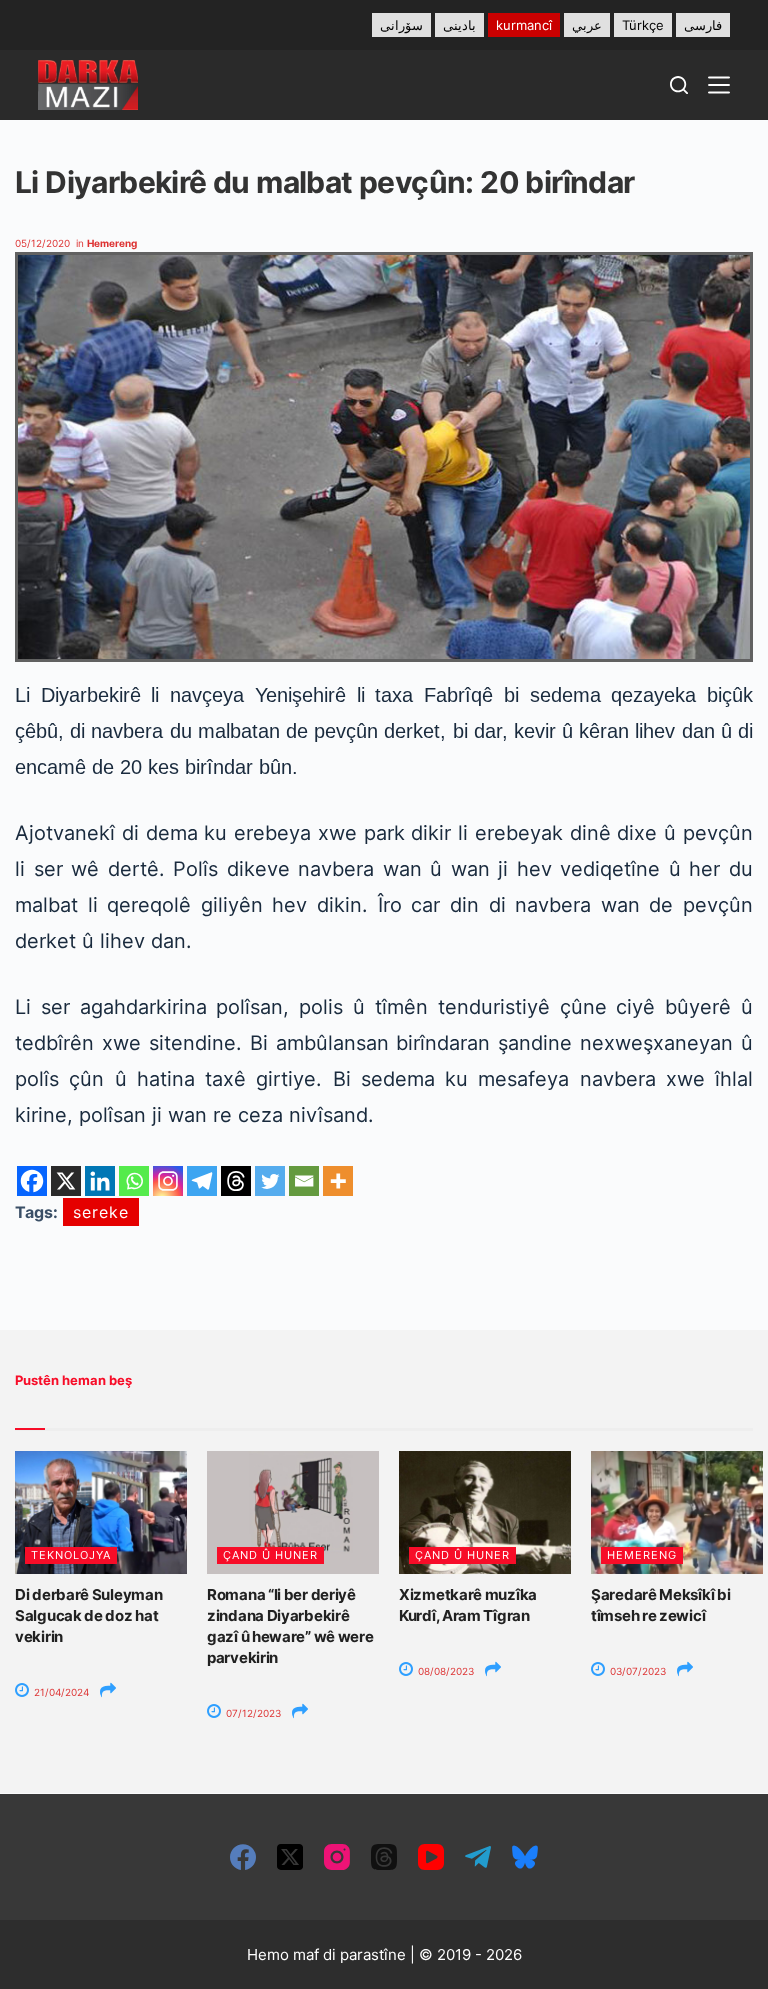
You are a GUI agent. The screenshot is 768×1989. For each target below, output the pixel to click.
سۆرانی (401, 25)
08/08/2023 (444, 1671)
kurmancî (524, 25)
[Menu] (719, 85)
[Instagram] (168, 1181)
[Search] (679, 85)
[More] (338, 1181)
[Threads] (236, 1181)
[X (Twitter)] (290, 1857)
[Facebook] (32, 1181)
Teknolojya (71, 1555)
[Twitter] (270, 1181)
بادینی (459, 25)
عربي (587, 25)
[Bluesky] (525, 1857)
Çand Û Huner (270, 1555)
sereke (101, 1212)
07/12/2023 (252, 1713)
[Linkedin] (100, 1181)
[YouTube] (431, 1857)
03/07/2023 (636, 1671)
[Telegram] (202, 1181)
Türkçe (643, 25)
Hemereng (112, 243)
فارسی (703, 25)
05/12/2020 (42, 243)
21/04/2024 (60, 1692)
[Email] (304, 1181)
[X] (66, 1181)
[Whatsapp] (134, 1181)
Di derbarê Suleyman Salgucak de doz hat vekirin (88, 1615)
